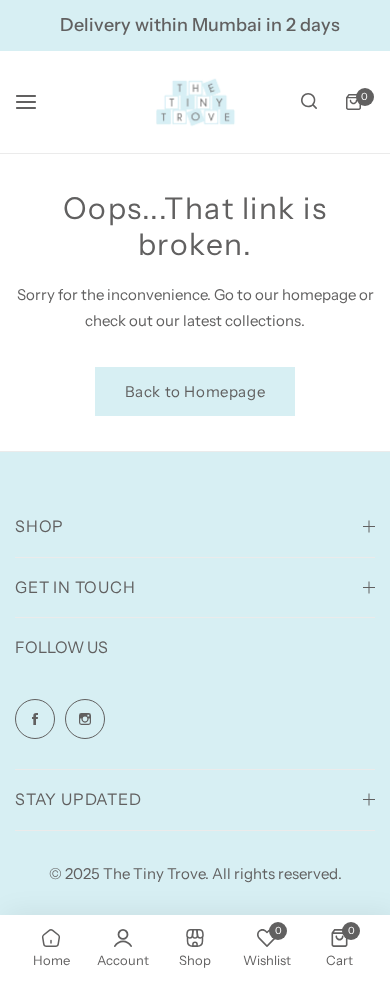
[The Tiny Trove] (195, 102)
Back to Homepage (195, 391)
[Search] (309, 102)
